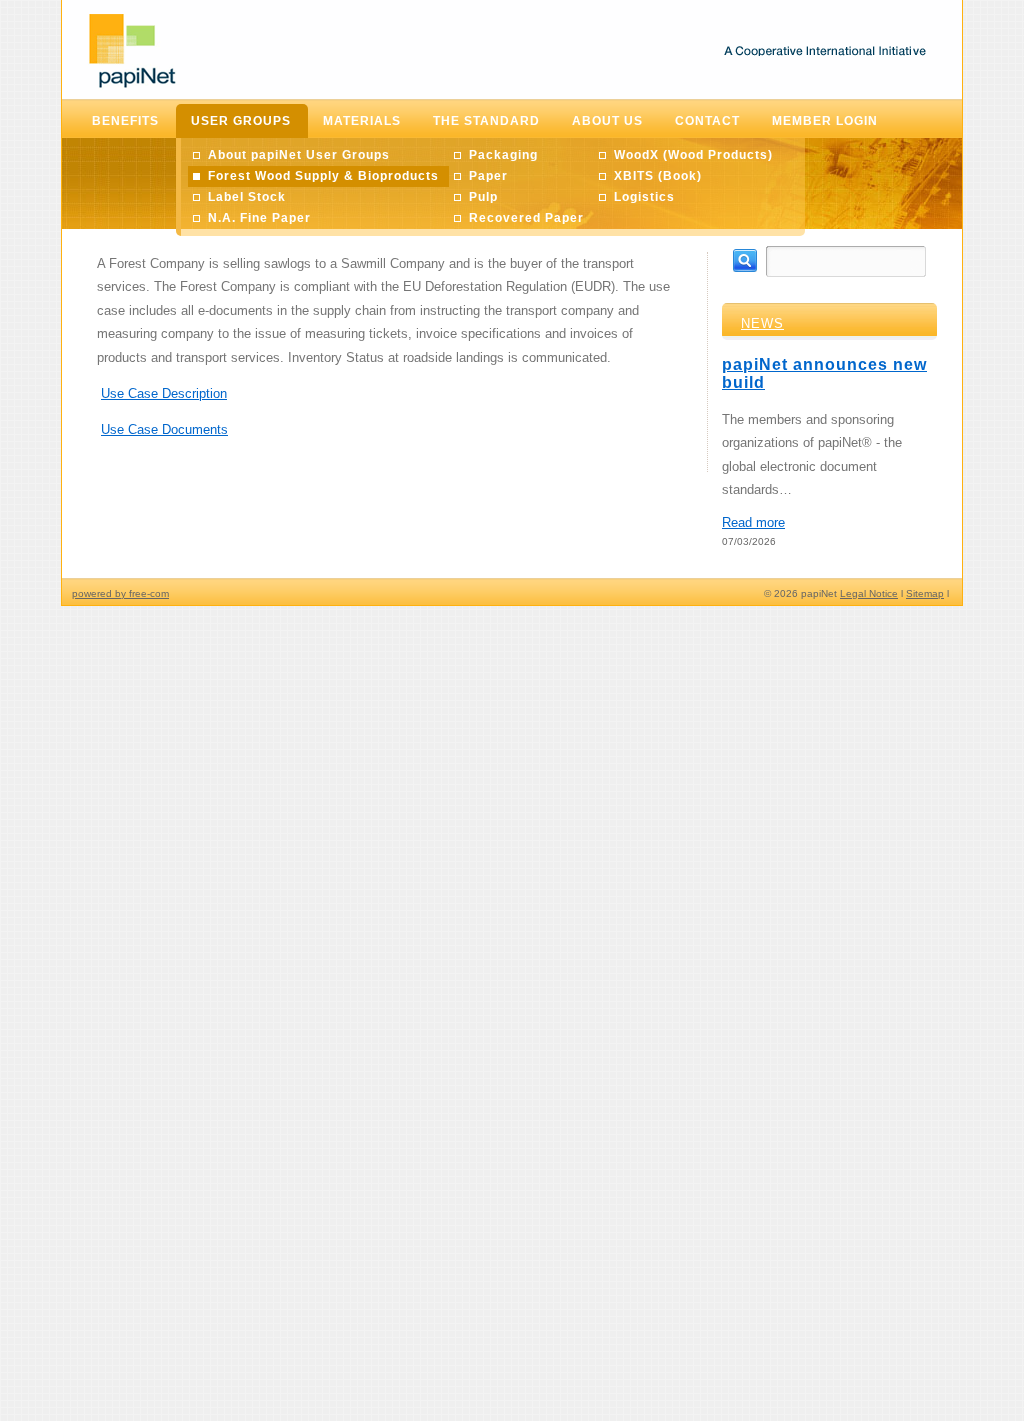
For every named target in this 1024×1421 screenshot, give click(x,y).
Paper (488, 176)
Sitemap (925, 593)
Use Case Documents (164, 429)
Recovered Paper (526, 218)
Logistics (644, 197)
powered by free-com (120, 593)
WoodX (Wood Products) (693, 155)
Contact (707, 121)
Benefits (125, 121)
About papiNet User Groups (299, 155)
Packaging (503, 155)
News (762, 323)
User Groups (241, 121)
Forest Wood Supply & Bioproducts (323, 176)
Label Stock (247, 197)
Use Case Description (164, 393)
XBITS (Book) (658, 176)
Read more (753, 522)
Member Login (825, 121)
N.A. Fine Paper (259, 218)
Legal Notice (869, 593)
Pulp (483, 197)
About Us (607, 121)
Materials (362, 121)
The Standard (486, 121)
